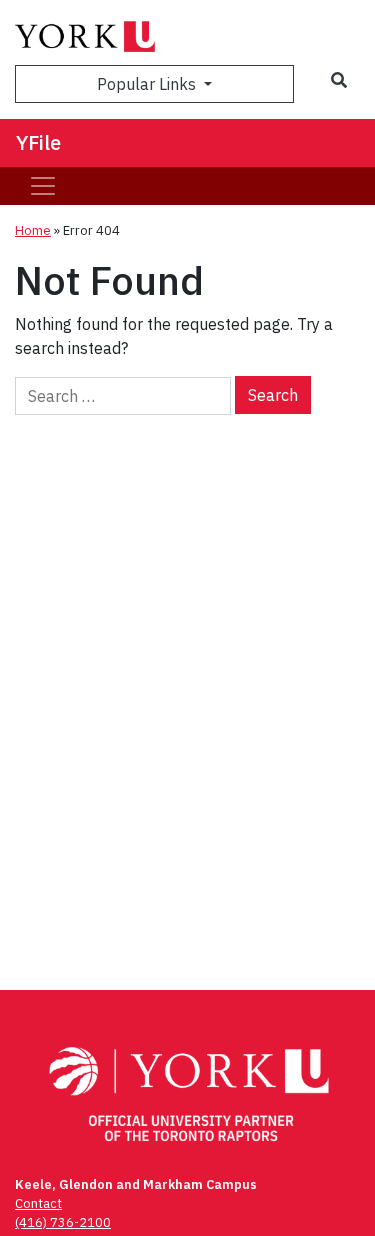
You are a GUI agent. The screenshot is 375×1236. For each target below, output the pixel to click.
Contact (38, 1203)
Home (33, 230)
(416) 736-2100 (63, 1222)
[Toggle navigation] (43, 186)
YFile (38, 142)
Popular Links (148, 84)
